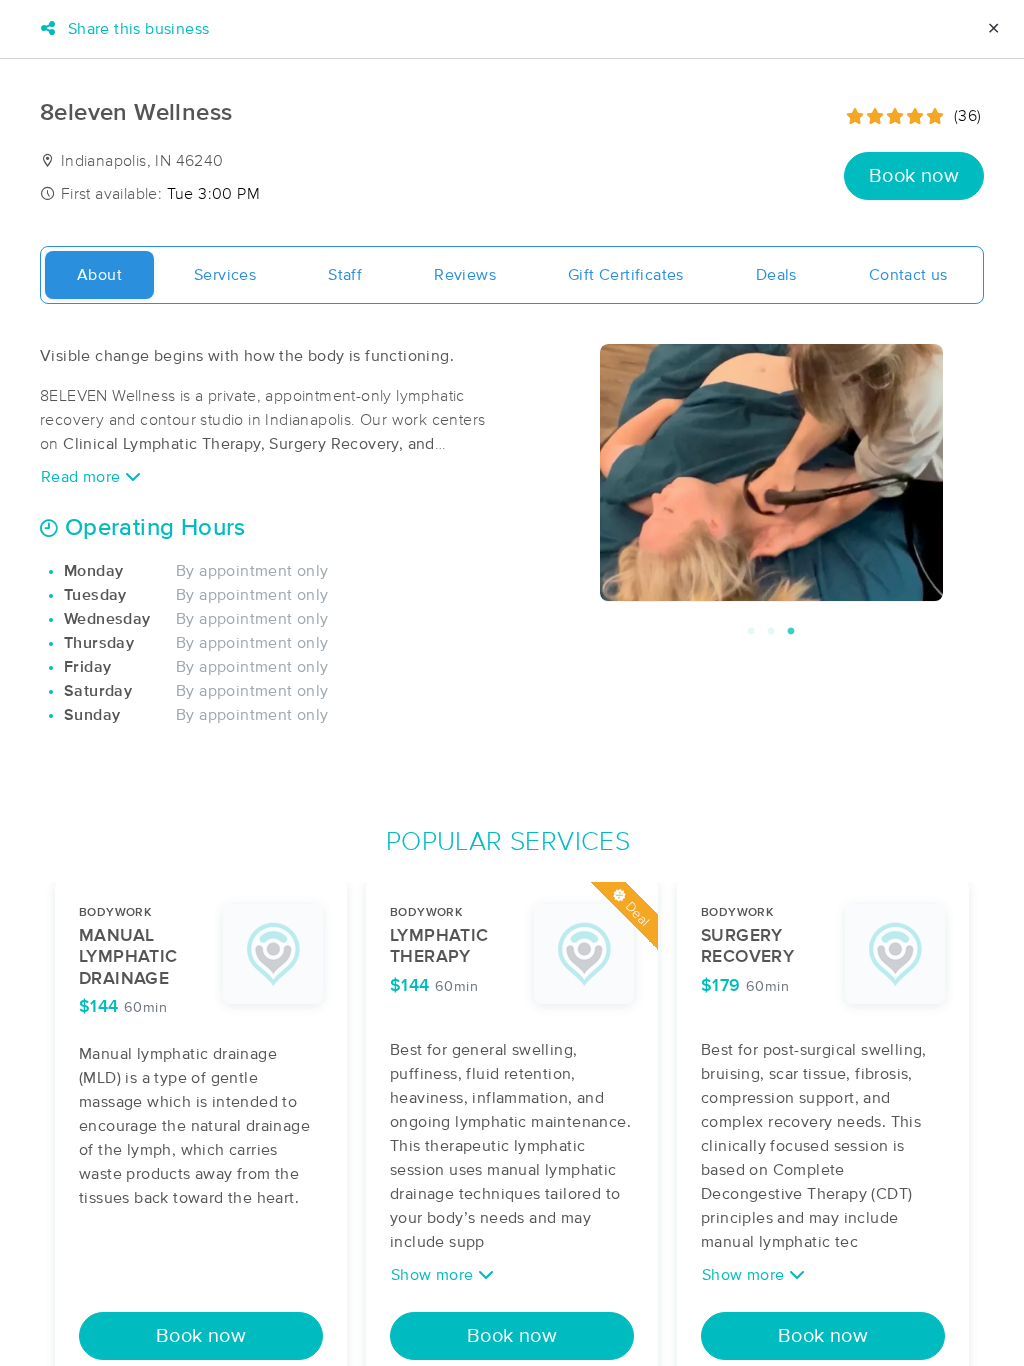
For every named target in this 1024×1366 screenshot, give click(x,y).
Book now (914, 176)
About (99, 275)
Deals (776, 275)
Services (225, 275)
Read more (83, 477)
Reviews (465, 275)
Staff (345, 275)
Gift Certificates (626, 275)
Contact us (908, 275)
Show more (434, 1275)
